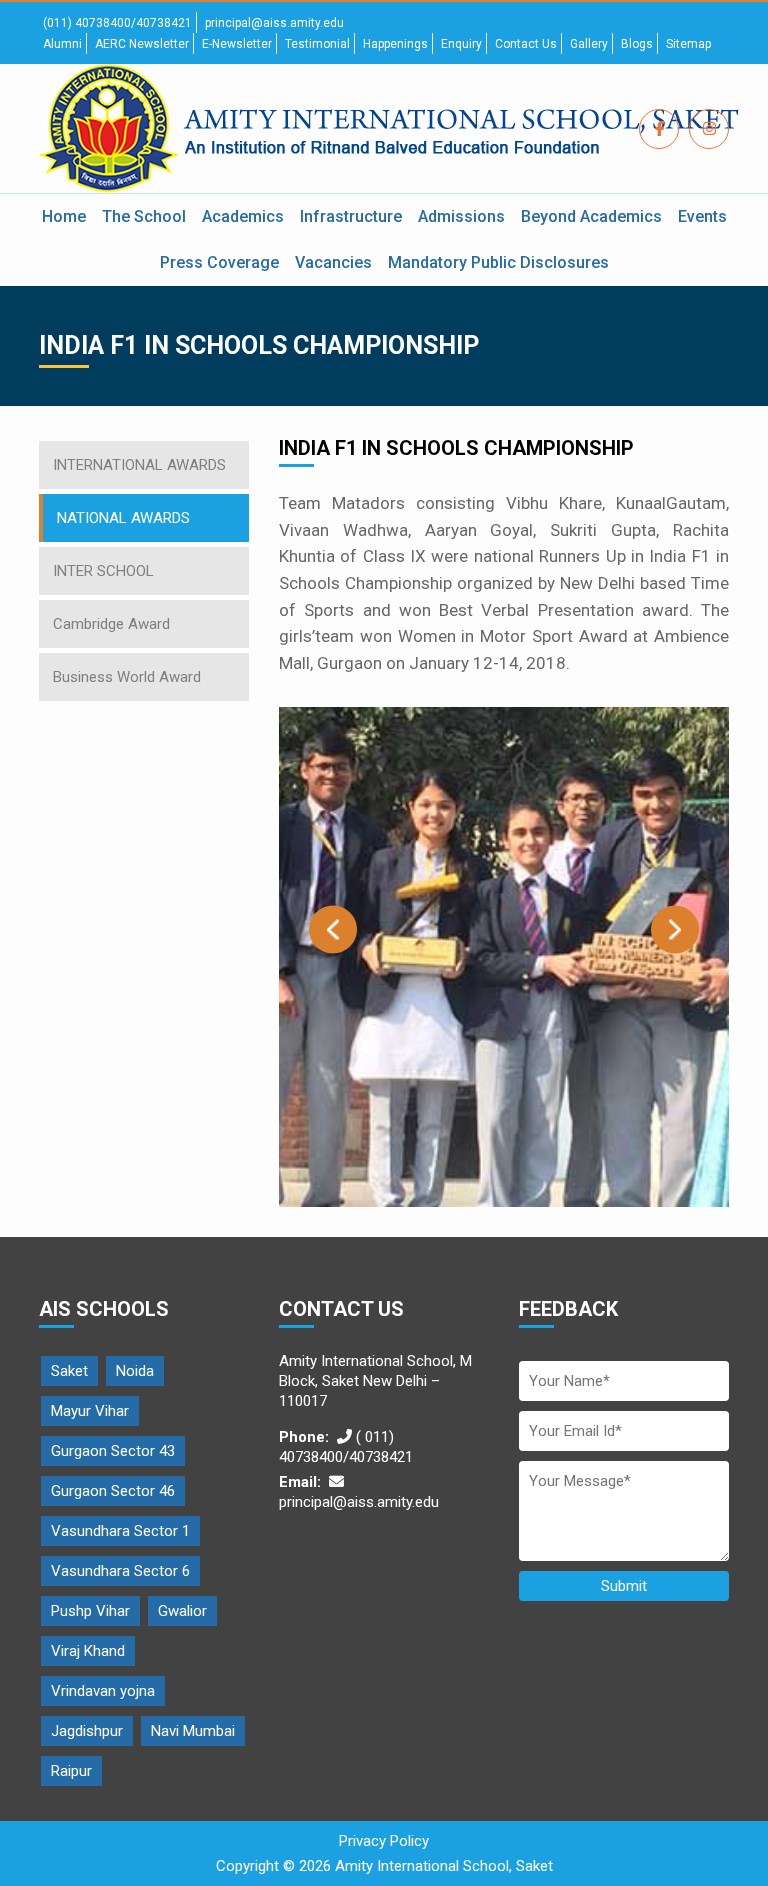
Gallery (589, 44)
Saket (69, 1371)
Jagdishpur (87, 1731)
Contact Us (526, 44)
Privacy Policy (384, 1841)
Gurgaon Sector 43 (113, 1451)
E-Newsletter (237, 44)
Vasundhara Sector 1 (120, 1531)
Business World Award (127, 677)
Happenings (395, 44)
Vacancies (333, 262)
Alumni (62, 44)
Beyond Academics (591, 216)
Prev (333, 929)
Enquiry (461, 44)
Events (702, 216)
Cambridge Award (111, 624)
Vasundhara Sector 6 (120, 1571)
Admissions (461, 216)
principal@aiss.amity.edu (274, 23)
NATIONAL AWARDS (123, 518)
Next (675, 929)
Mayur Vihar (90, 1411)
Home (64, 216)
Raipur (71, 1771)
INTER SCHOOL (103, 571)
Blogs (637, 44)
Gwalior (182, 1611)
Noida (135, 1371)
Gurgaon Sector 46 (113, 1491)
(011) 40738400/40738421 (117, 23)
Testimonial (317, 44)
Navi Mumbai (193, 1731)
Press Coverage (219, 262)
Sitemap (688, 44)
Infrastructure (351, 216)
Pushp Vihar (90, 1611)
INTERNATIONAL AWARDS (139, 465)
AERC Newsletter (142, 44)
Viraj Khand (88, 1651)
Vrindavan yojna (103, 1691)
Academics (243, 216)
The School (144, 216)
